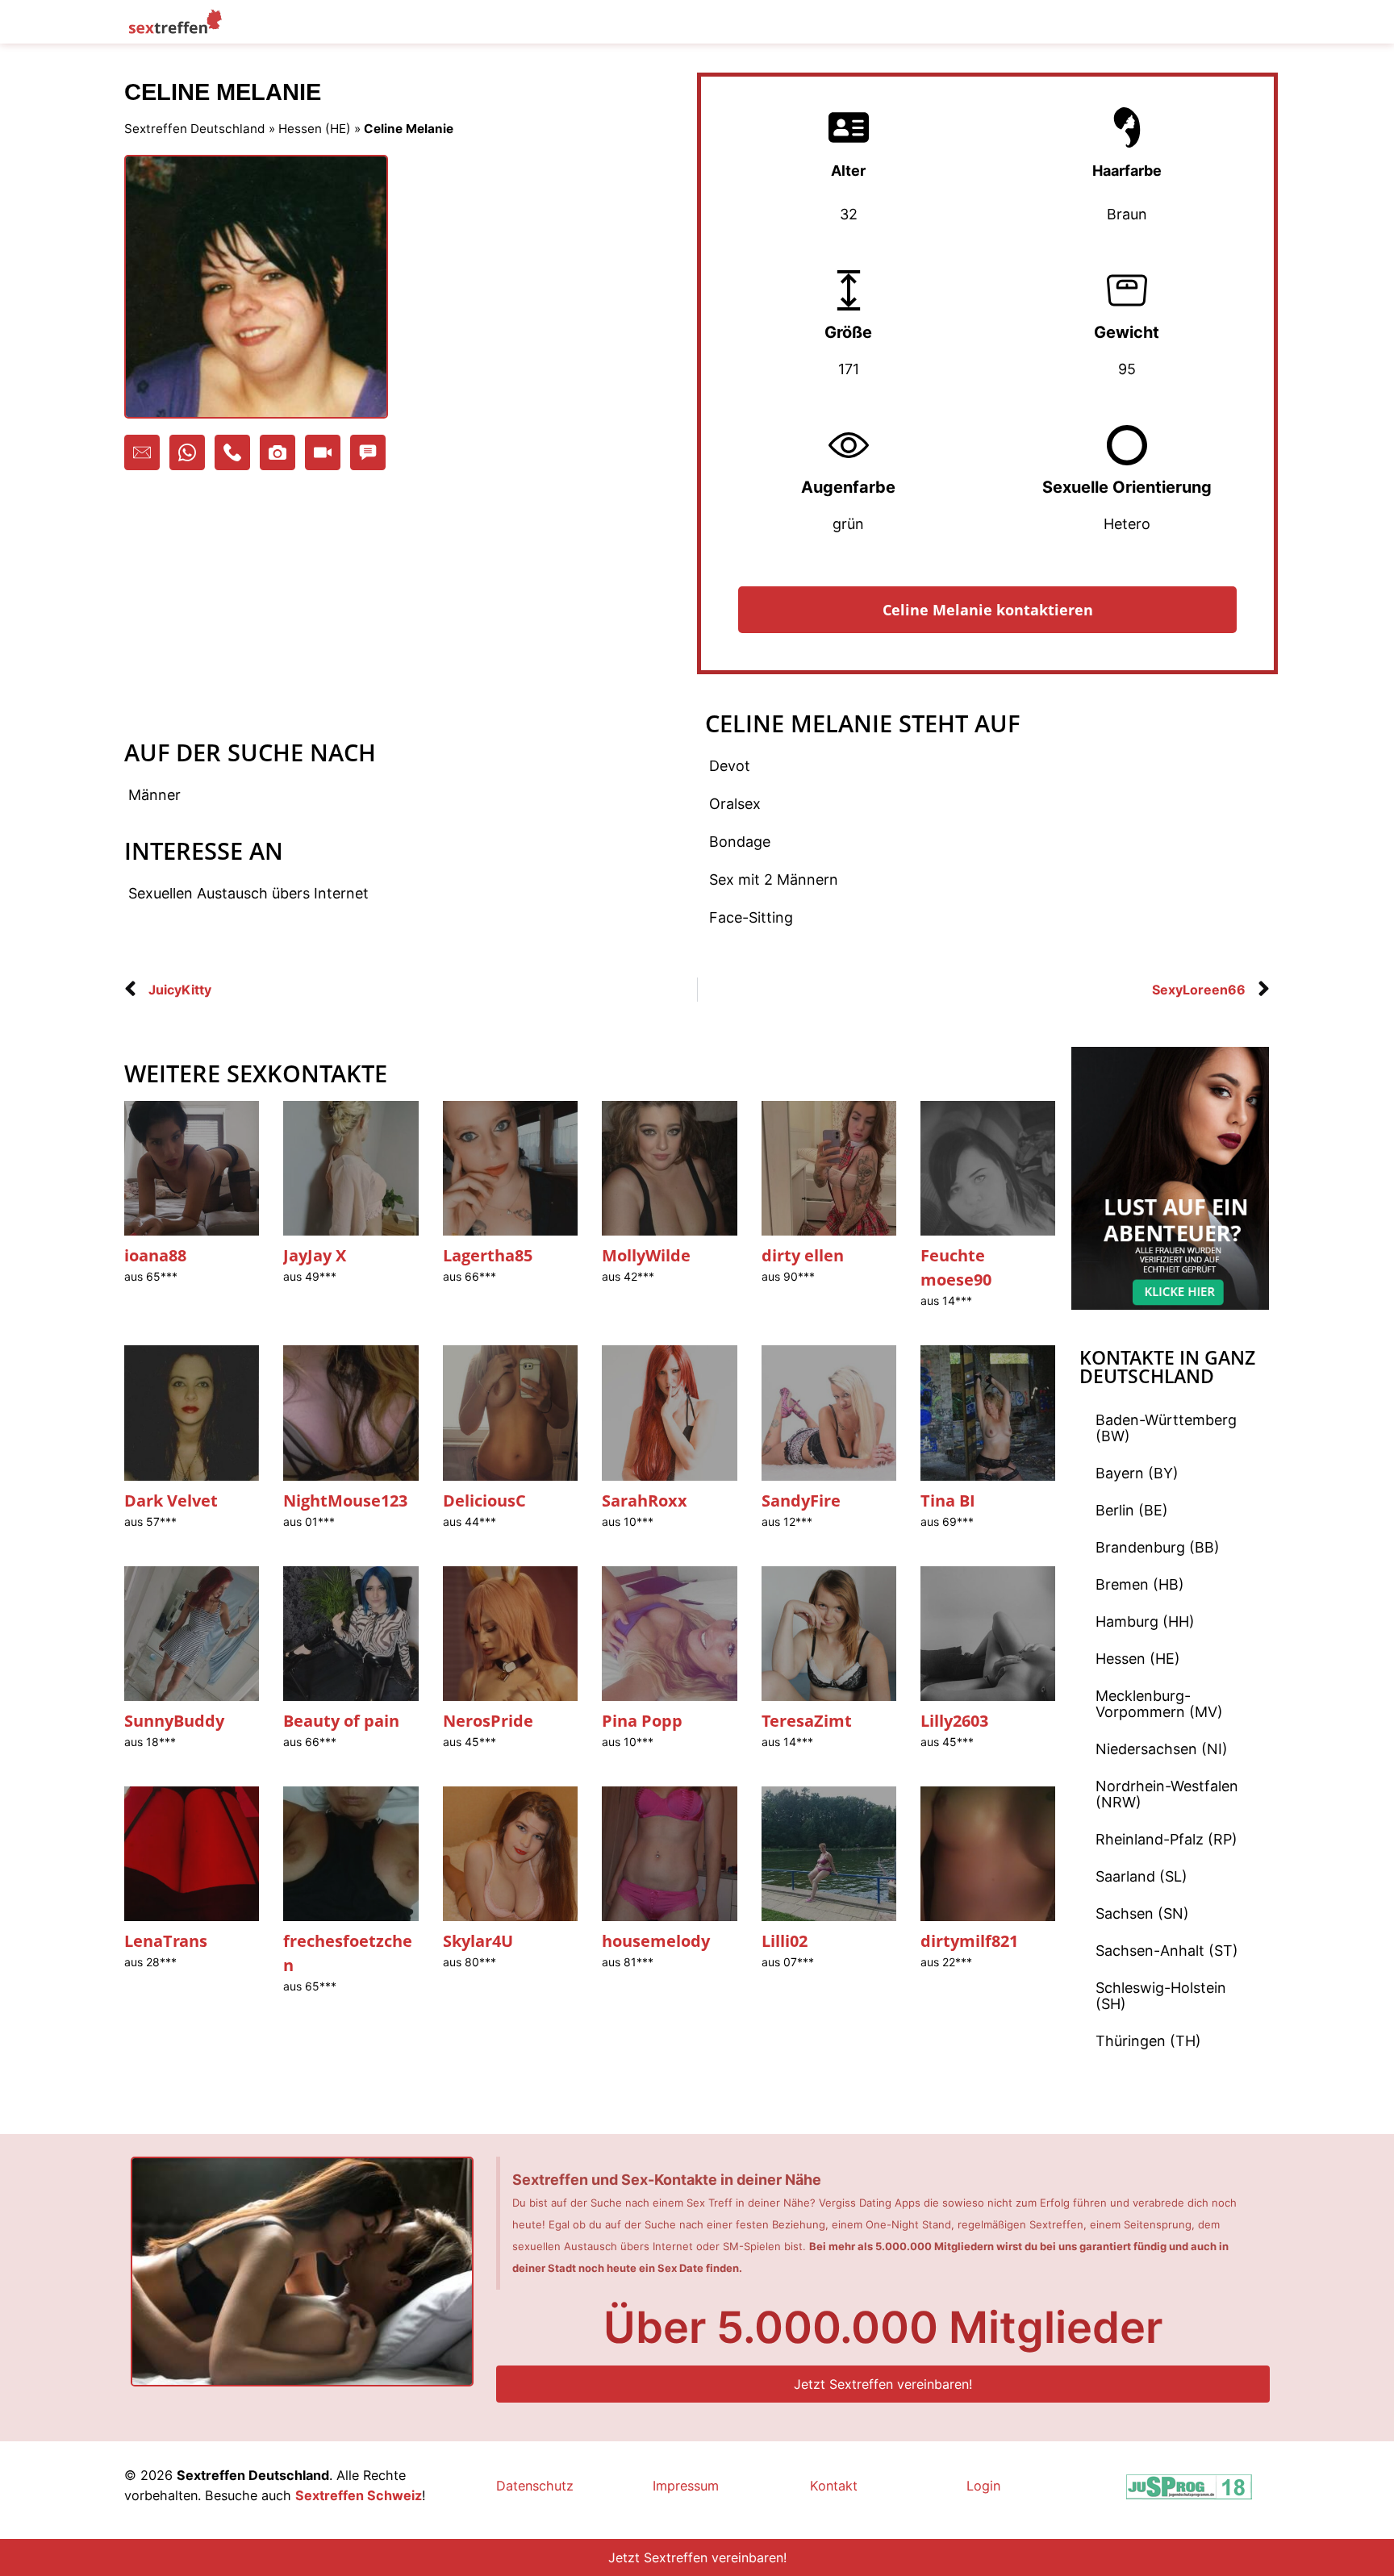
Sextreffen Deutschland (195, 129)
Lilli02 (785, 1941)
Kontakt (834, 2486)
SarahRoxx (645, 1501)
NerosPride (488, 1721)
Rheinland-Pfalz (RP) (1167, 1839)
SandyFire (801, 1501)
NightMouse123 (345, 1501)
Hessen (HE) (315, 129)
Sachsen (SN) (1142, 1913)
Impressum (686, 2486)
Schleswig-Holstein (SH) (1161, 1996)
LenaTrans (166, 1941)
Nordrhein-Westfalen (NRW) (1167, 1794)
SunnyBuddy (174, 1721)
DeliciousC (484, 1501)
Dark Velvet (171, 1501)
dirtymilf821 (969, 1941)
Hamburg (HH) (1145, 1621)
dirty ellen (803, 1255)
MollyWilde (646, 1255)
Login (983, 2486)
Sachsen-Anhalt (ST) (1167, 1951)
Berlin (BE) (1132, 1510)
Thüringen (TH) (1148, 2041)
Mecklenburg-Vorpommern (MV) (1159, 1704)
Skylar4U (478, 1941)
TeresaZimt (807, 1721)
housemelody (656, 1941)
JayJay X (315, 1255)
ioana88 (155, 1255)
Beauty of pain (341, 1721)
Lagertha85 (488, 1255)
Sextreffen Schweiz (359, 2495)
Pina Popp (642, 1721)
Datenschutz (535, 2486)
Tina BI (948, 1501)
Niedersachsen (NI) (1162, 1749)
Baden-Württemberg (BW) (1166, 1428)
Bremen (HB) (1140, 1584)
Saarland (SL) (1141, 1876)
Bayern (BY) (1137, 1473)
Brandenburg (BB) (1158, 1547)
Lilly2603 (954, 1721)
